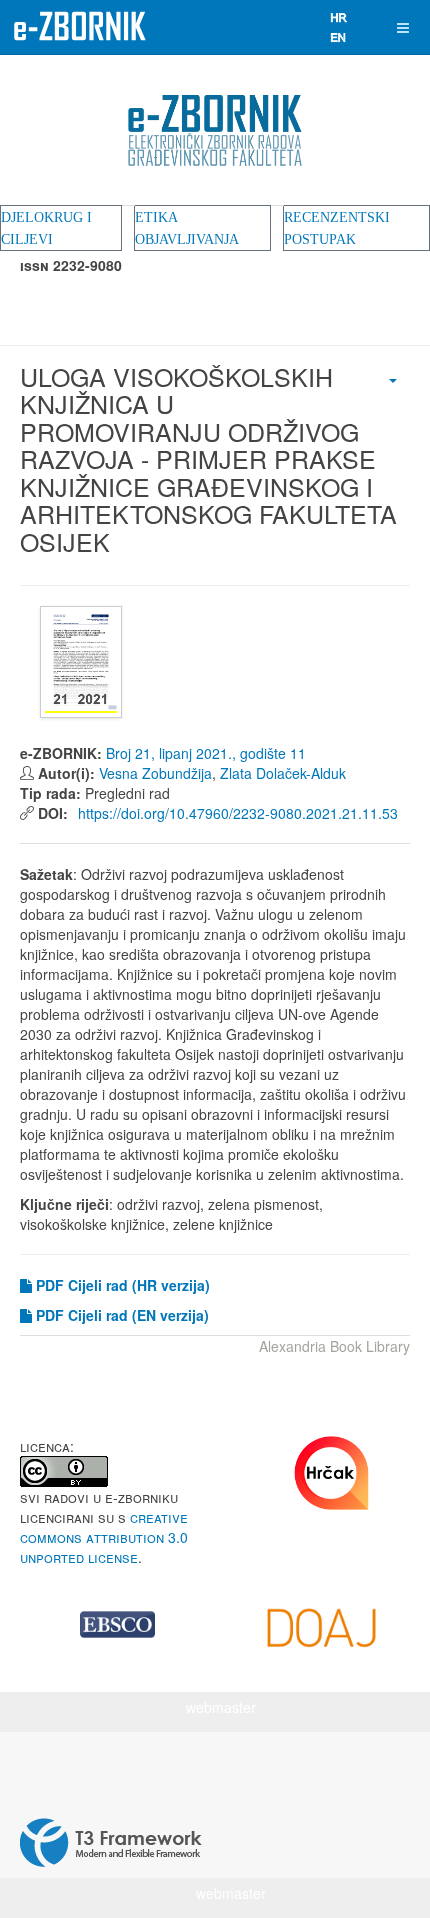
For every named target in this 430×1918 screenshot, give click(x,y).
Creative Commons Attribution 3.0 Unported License (104, 1537)
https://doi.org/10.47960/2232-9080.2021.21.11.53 (236, 813)
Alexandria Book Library (334, 1346)
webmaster (221, 1707)
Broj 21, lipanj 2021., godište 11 (206, 753)
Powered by (111, 1843)
